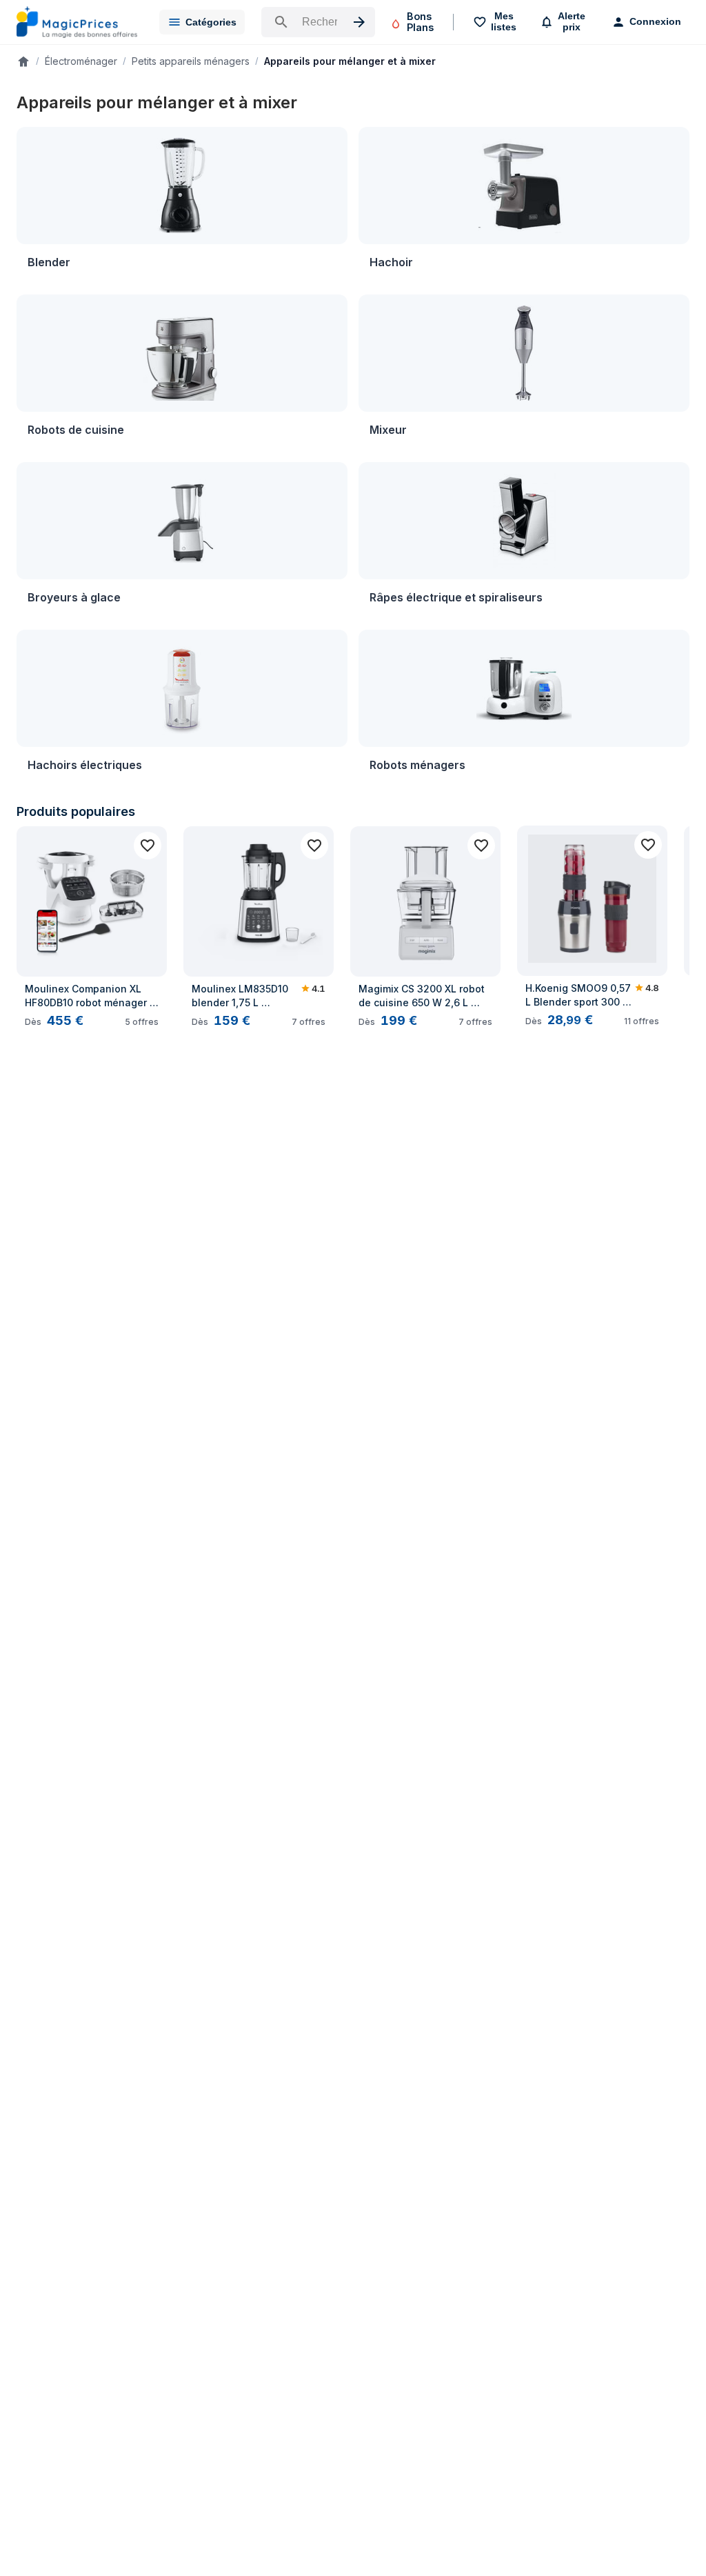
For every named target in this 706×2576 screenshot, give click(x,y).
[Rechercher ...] (318, 22)
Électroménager (81, 61)
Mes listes (504, 21)
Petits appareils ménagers (191, 61)
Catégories (211, 22)
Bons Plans (420, 22)
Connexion (655, 21)
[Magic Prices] (77, 22)
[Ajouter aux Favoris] (148, 846)
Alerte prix (572, 21)
